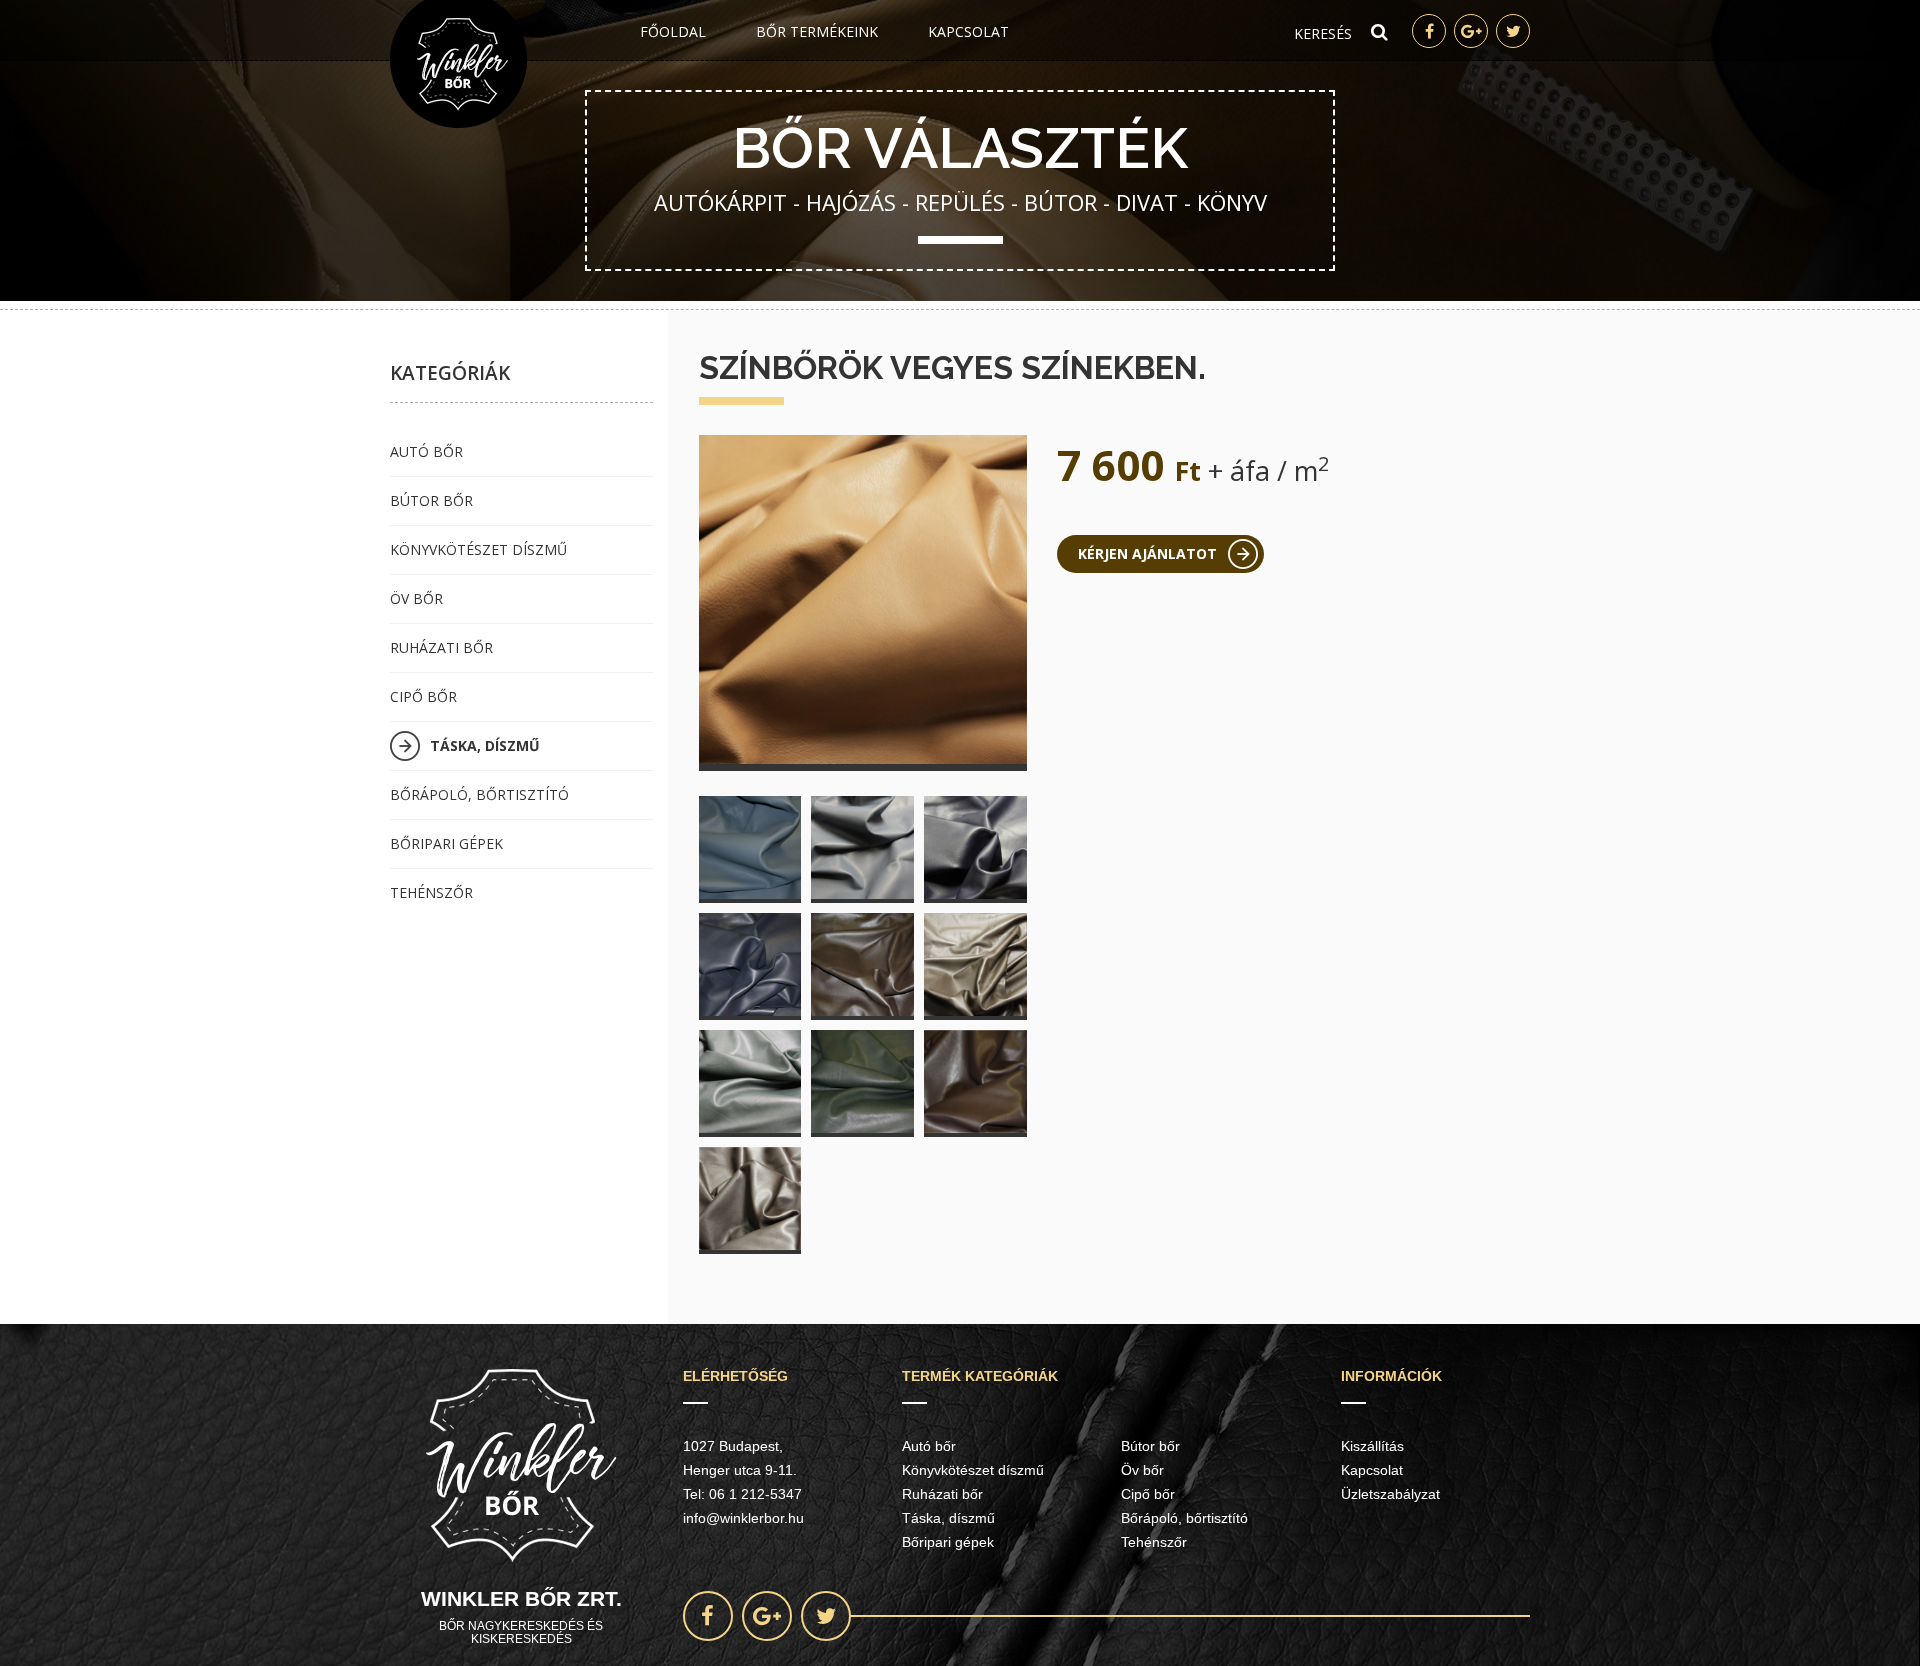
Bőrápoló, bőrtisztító (479, 794)
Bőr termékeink (817, 31)
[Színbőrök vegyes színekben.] (863, 599)
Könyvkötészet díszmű (478, 549)
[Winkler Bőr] (458, 64)
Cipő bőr (423, 696)
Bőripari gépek (446, 843)
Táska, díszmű (485, 745)
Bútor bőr (431, 500)
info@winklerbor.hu (743, 1518)
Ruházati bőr (441, 647)
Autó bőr (426, 451)
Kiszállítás (1372, 1446)
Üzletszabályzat (1390, 1494)
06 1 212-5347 (755, 1494)
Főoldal (673, 31)
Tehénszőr (431, 892)
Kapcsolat (968, 31)
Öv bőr (416, 598)
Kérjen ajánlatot (1147, 553)
